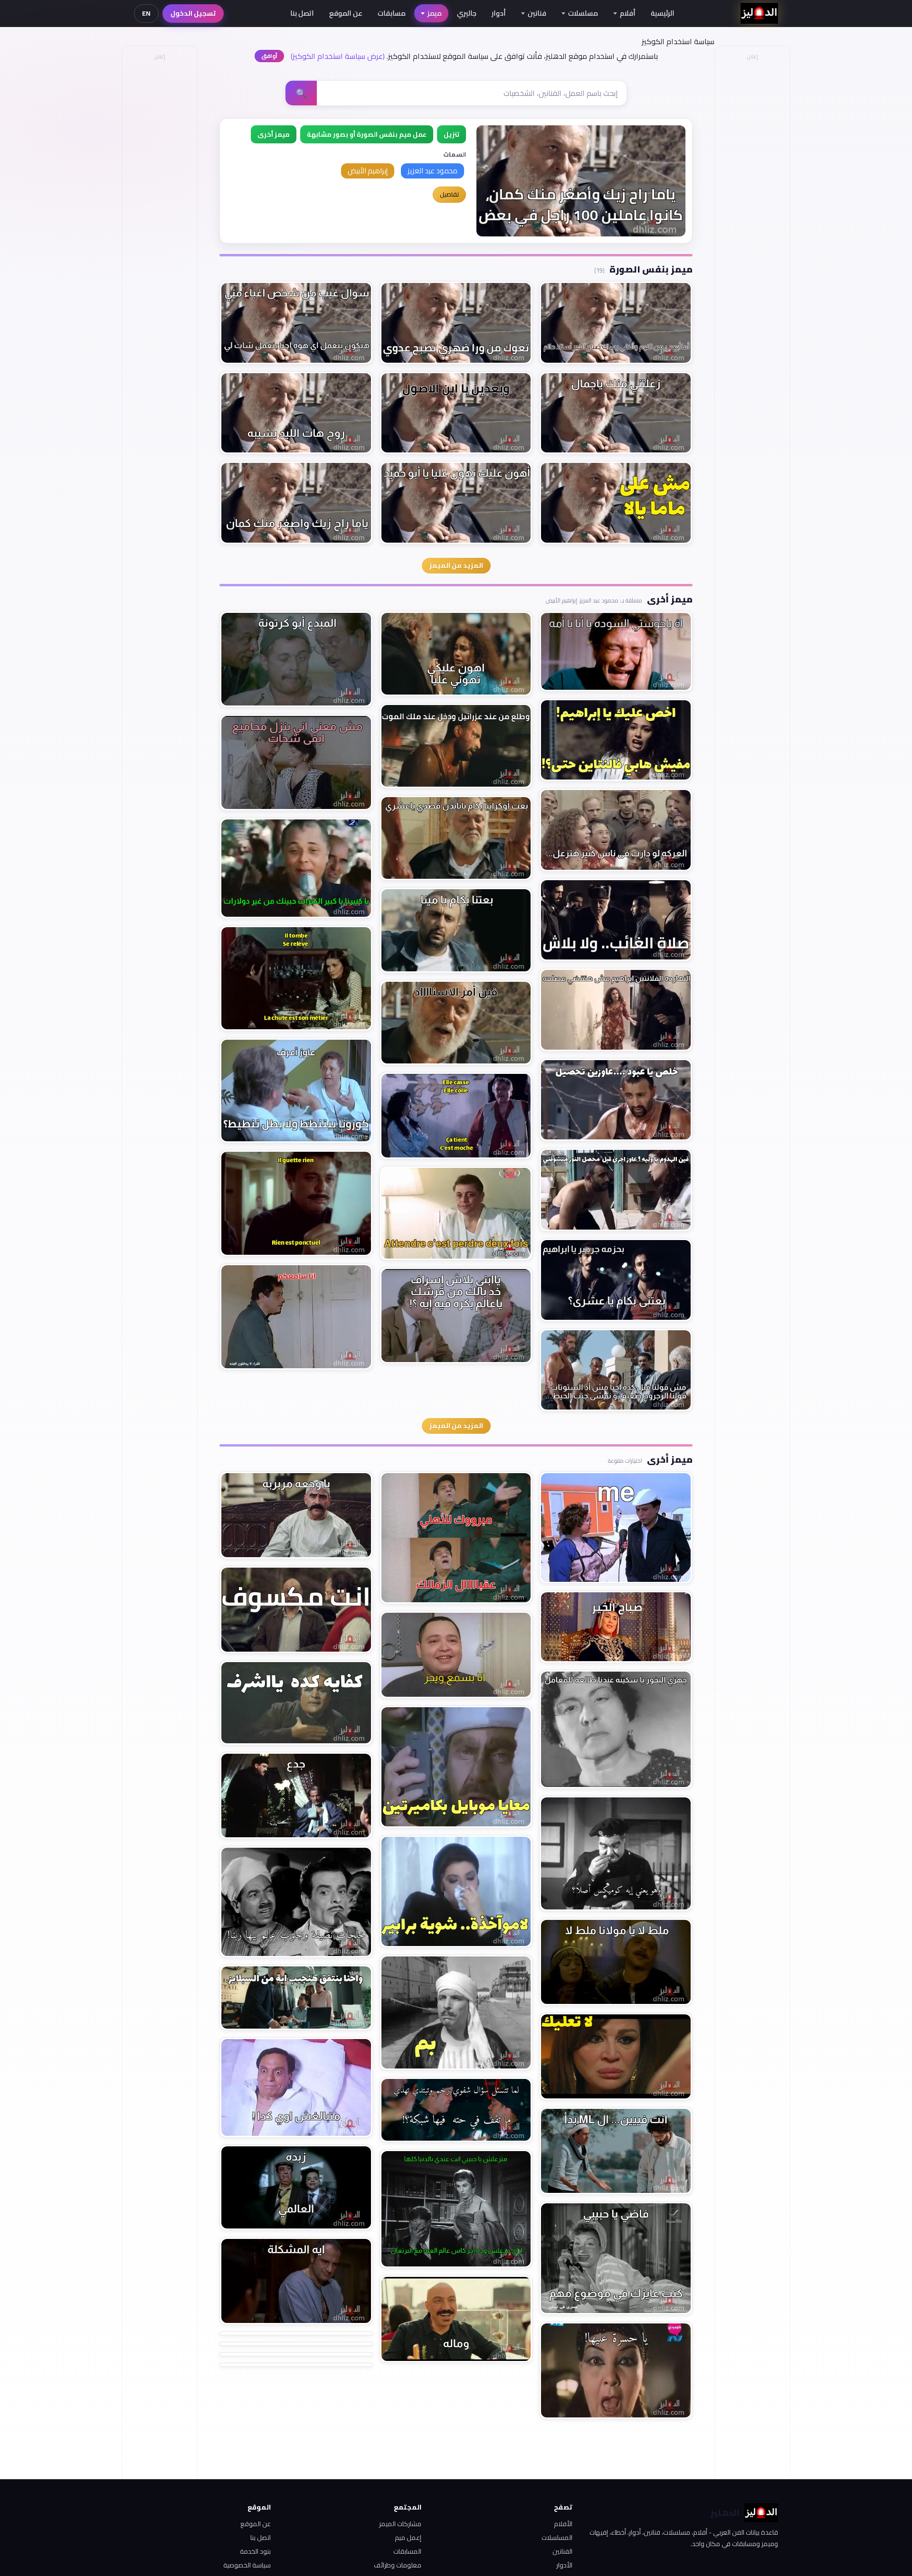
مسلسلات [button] (583, 13)
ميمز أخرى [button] (274, 134)
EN (146, 13)
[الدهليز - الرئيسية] (759, 13)
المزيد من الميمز (456, 565)
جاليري (467, 13)
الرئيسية (663, 13)
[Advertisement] (159, 207)
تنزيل (451, 134)
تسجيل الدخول (193, 13)
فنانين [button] (537, 13)
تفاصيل (449, 194)
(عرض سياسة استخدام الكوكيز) (338, 56)
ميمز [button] (435, 13)
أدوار (499, 13)
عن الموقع (346, 13)
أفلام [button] (628, 13)
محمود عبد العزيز (432, 171)
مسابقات (392, 13)
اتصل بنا (302, 13)
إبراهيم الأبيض (368, 171)
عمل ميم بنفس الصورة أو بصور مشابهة (367, 134)
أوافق (269, 56)
